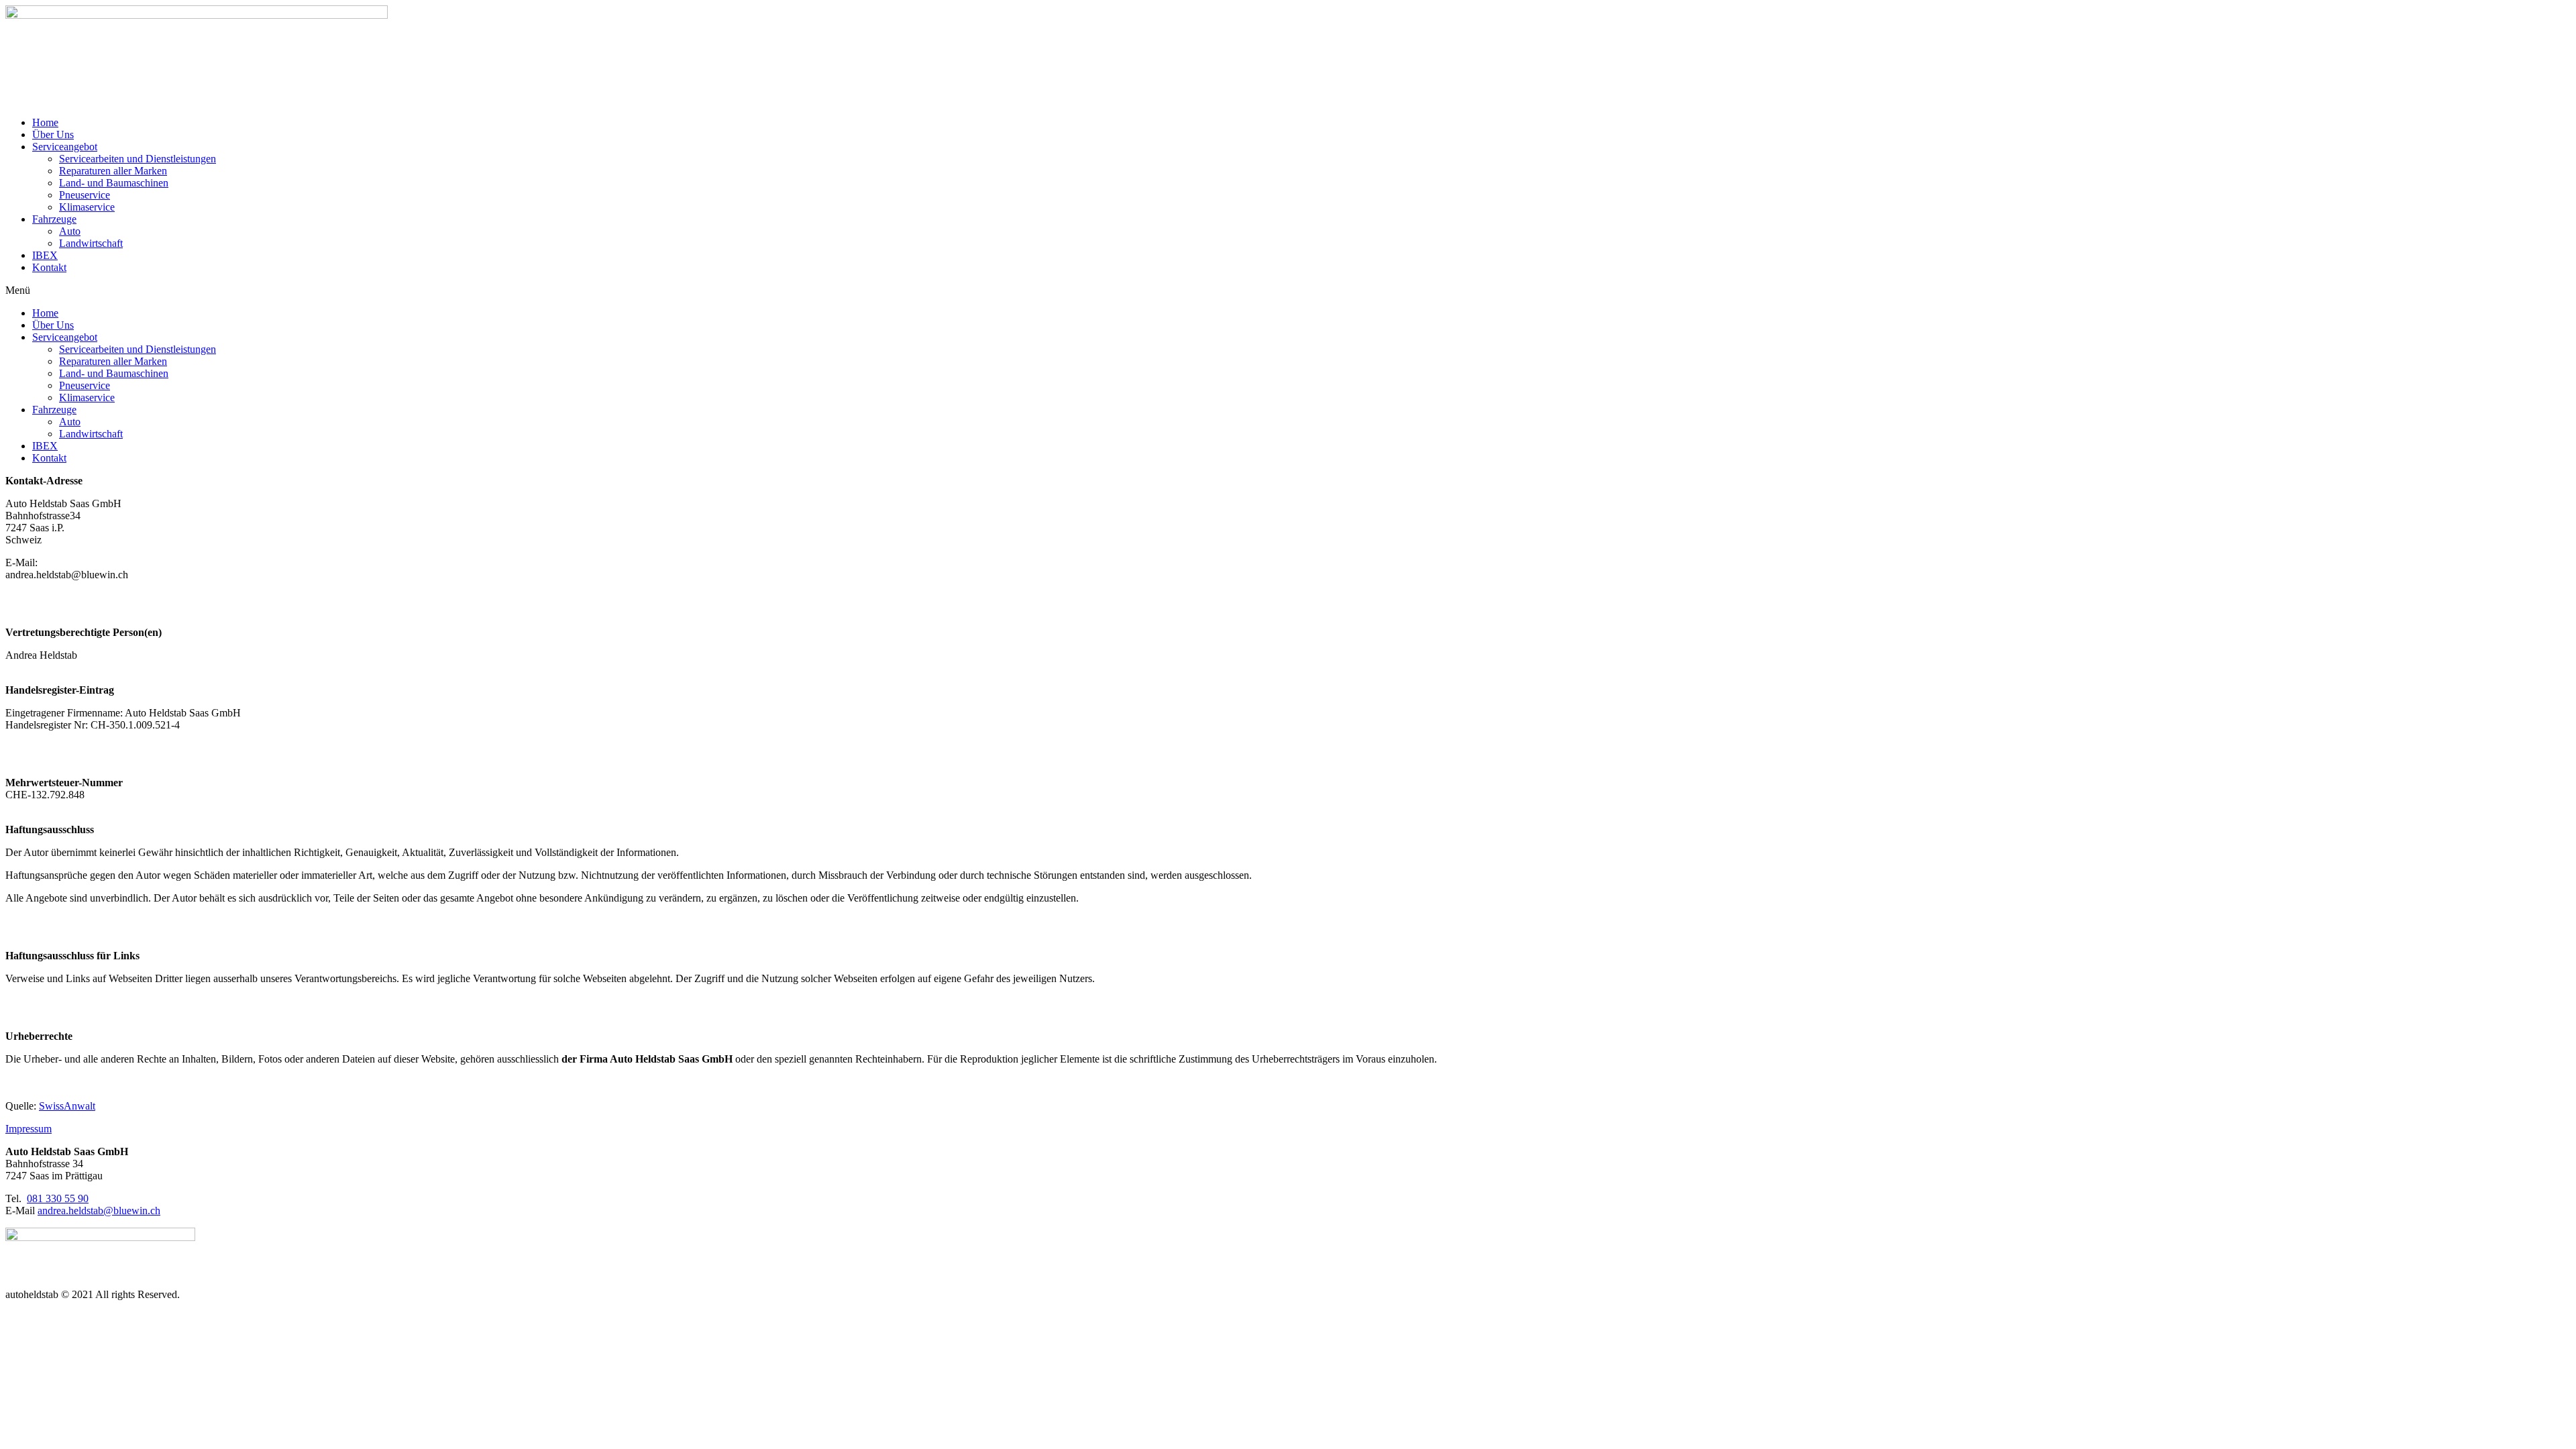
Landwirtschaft (91, 243)
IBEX (45, 255)
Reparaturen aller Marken (113, 171)
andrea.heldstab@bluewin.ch (99, 1211)
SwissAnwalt (67, 1106)
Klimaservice (87, 207)
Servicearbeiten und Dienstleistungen (138, 159)
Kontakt (49, 267)
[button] (1288, 290)
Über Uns (53, 135)
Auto (70, 231)
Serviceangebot (65, 147)
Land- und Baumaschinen (114, 183)
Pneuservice (85, 195)
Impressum (29, 1129)
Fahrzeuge (54, 219)
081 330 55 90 (58, 1198)
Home (45, 122)
